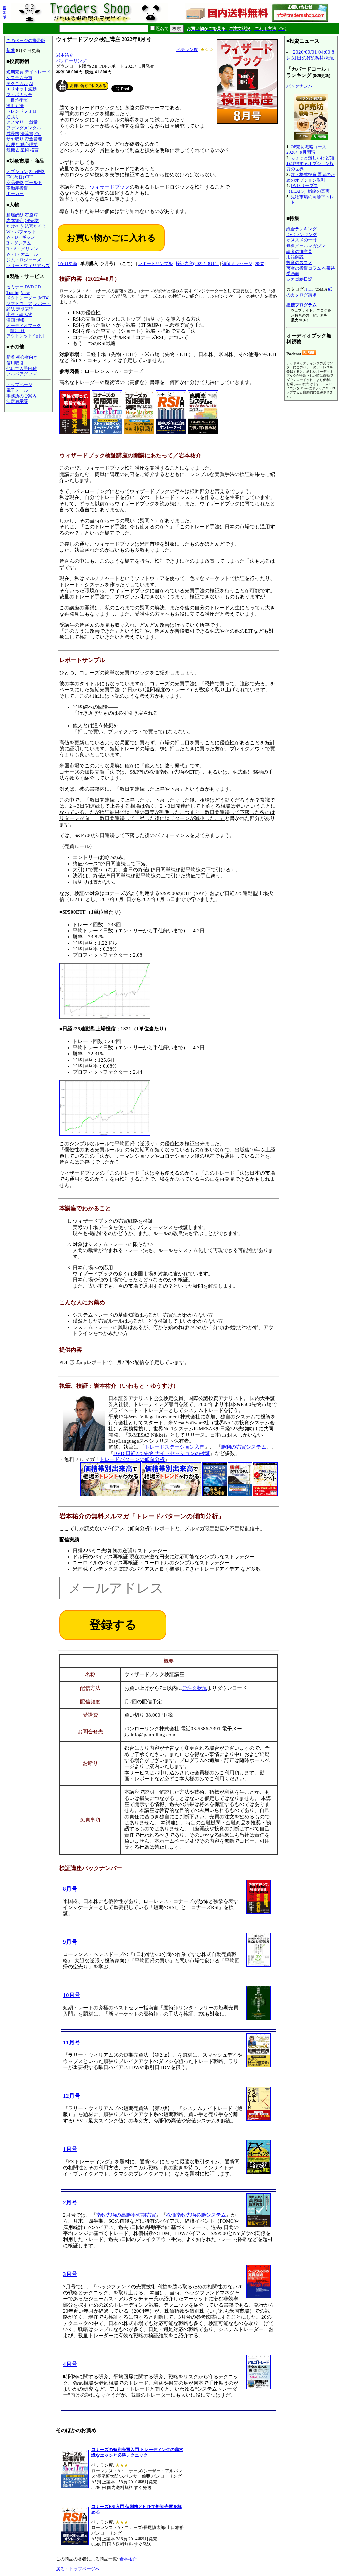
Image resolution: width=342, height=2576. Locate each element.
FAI (38, 133)
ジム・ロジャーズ (24, 260)
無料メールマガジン (306, 246)
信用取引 (15, 363)
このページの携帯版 (26, 41)
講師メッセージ (237, 263)
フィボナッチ (19, 94)
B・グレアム (19, 243)
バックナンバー (301, 86)
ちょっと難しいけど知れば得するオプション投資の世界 (310, 163)
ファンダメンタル (24, 128)
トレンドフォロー (24, 111)
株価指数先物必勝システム (196, 2215)
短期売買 (15, 72)
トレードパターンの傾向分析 (132, 1459)
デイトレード (38, 72)
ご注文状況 (195, 1688)
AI (31, 83)
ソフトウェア (19, 303)
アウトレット (19, 336)
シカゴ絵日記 (299, 279)
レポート (42, 303)
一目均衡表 (17, 100)
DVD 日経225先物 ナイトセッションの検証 (162, 1453)
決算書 (27, 133)
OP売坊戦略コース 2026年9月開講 (306, 150)
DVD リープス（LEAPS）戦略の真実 (308, 188)
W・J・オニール (22, 254)
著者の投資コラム (304, 268)
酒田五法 (15, 105)
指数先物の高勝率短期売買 (126, 2215)
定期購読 (25, 309)
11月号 (72, 2042)
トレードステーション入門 (175, 1447)
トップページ (19, 385)
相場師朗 (15, 215)
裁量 (33, 122)
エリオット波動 (22, 89)
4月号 (70, 2364)
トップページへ (84, 2569)
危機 (11, 150)
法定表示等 (17, 401)
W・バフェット (21, 232)
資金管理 (33, 139)
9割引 (39, 336)
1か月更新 (68, 263)
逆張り (13, 117)
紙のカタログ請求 (309, 292)
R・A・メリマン (22, 249)
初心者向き (27, 357)
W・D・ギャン (21, 237)
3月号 (70, 2274)
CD (38, 287)
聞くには (17, 331)
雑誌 (11, 309)
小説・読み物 (19, 314)
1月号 (70, 2149)
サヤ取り (15, 139)
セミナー (15, 287)
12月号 (72, 2096)
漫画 (11, 320)
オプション (17, 172)
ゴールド (33, 183)
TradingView (18, 292)
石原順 (31, 215)
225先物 (37, 172)
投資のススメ (299, 262)
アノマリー (17, 122)
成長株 (13, 133)
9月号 (70, 1942)
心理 (11, 144)
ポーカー (15, 194)
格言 (34, 150)
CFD (29, 177)
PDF (310, 289)
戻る (60, 2569)
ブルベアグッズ (22, 374)
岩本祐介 (15, 221)
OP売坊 (32, 221)
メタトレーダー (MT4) (28, 298)
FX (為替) (15, 177)
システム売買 (19, 78)
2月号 (70, 2202)
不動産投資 (17, 188)
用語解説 (295, 257)
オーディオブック (24, 326)
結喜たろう (36, 226)
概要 (260, 263)
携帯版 (5, 12)
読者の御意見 (299, 251)
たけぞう (15, 226)
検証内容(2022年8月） (197, 263)
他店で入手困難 (22, 369)
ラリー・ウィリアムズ (28, 265)
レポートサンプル (155, 263)
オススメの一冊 (301, 240)
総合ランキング (301, 229)
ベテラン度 (187, 50)
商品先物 (15, 183)
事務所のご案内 (22, 396)
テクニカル (17, 83)
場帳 (20, 320)
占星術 (23, 150)
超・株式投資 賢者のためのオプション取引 (311, 177)
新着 (11, 51)
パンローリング (71, 61)
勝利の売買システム (244, 1447)
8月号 (70, 1889)
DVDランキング (302, 235)
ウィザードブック (110, 187)
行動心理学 (27, 144)
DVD (29, 287)
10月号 (72, 1995)
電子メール (17, 390)
